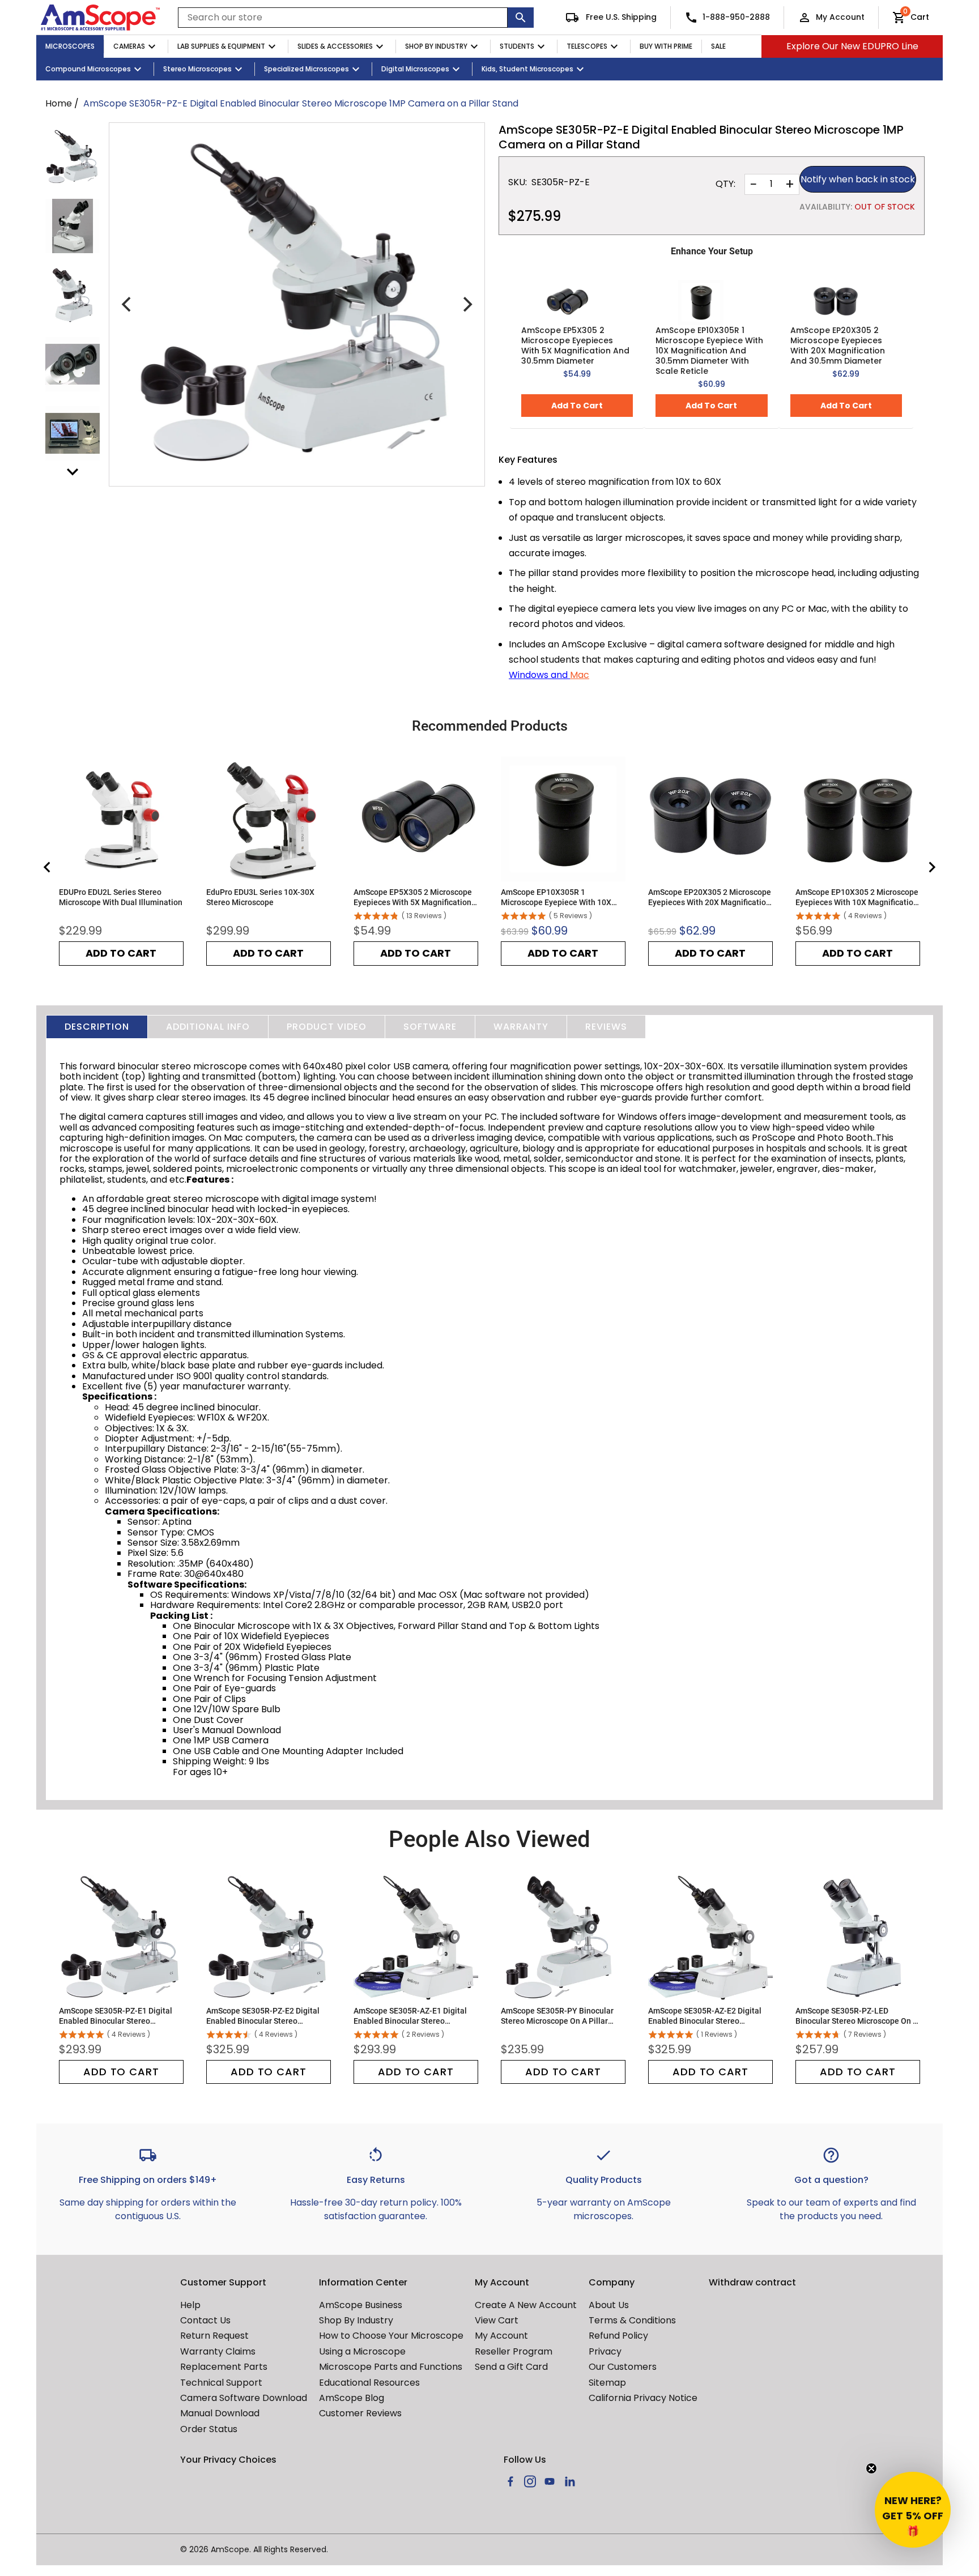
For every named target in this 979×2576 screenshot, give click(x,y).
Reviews (606, 1027)
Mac (580, 675)
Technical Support (221, 2383)
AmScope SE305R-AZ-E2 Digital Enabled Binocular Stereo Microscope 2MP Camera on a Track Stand (705, 2016)
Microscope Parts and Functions (391, 2367)
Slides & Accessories (335, 46)
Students (517, 46)
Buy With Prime (666, 46)
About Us (609, 2305)
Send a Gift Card (511, 2367)
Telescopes (587, 46)
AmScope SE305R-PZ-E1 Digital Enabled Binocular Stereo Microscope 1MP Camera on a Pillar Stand (116, 2016)
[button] (913, 2510)
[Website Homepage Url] (100, 18)
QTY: (725, 184)
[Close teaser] (871, 2468)
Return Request (214, 2336)
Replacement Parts (224, 2367)
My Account (840, 17)
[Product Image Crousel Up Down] (73, 472)
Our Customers (623, 2367)
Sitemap (607, 2383)
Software (430, 1027)
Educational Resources (369, 2383)
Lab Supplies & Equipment (221, 46)
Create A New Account (526, 2305)
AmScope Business (361, 2305)
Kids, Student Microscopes (527, 69)
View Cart (497, 2320)
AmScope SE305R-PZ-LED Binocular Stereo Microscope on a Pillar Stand (857, 2016)
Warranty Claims (218, 2351)
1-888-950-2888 (736, 17)
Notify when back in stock (858, 179)
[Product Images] (73, 157)
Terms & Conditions (632, 2320)
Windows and (539, 675)
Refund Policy (618, 2336)
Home (59, 103)
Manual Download (220, 2413)
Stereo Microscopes (197, 69)
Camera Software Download (244, 2398)
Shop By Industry (436, 46)
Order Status (209, 2429)
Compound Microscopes (88, 69)
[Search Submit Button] (521, 18)
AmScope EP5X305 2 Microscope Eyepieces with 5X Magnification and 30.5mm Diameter (575, 346)
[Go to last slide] (48, 867)
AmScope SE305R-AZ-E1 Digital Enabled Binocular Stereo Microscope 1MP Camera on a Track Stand (410, 2016)
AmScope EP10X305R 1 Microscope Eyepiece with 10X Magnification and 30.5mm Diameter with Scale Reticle (709, 351)
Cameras (129, 46)
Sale (718, 46)
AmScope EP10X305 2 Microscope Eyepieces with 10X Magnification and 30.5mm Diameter (857, 897)
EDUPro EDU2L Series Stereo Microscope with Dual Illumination (121, 897)
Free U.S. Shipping (620, 17)
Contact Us (205, 2320)
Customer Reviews (360, 2413)
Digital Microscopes (415, 69)
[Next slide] (931, 867)
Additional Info (208, 1027)
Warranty (521, 1027)
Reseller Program (514, 2351)
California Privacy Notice (643, 2398)
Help (190, 2305)
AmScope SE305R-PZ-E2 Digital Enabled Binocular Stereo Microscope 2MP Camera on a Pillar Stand (263, 2016)
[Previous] (127, 305)
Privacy (605, 2351)
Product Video (327, 1027)
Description (97, 1027)
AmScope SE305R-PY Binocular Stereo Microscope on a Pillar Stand (557, 2016)
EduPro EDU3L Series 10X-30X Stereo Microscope (260, 897)
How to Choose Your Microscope (391, 2336)
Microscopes (70, 46)
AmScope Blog (352, 2398)
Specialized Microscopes (307, 69)
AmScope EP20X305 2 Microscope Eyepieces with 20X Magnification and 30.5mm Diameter (838, 346)
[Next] (466, 305)
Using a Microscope (362, 2351)
